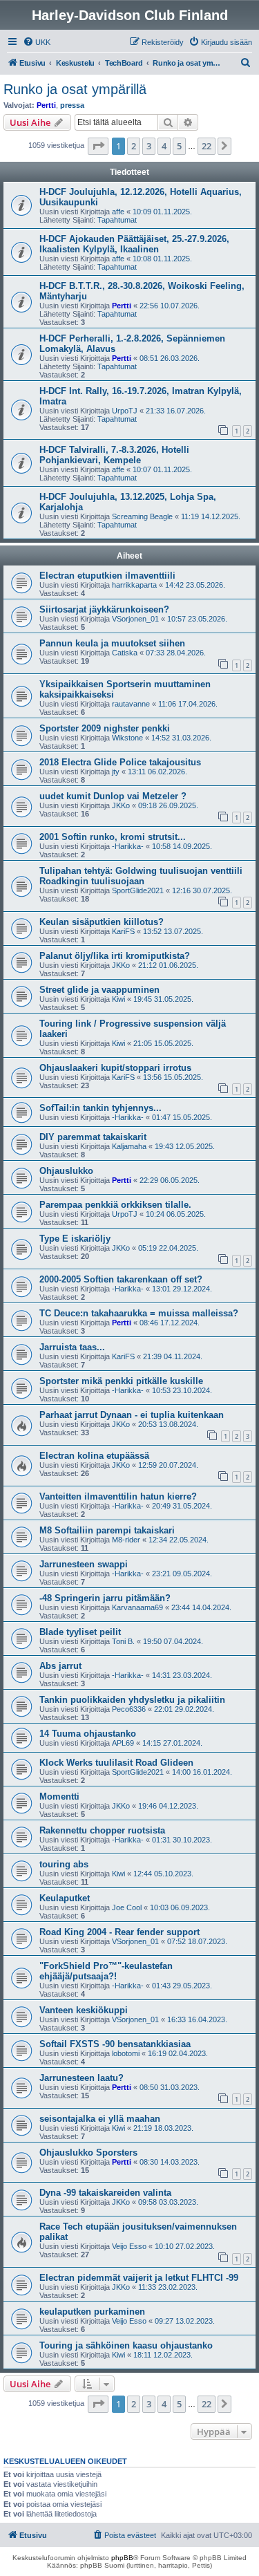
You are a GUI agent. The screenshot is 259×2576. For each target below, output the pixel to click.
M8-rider (126, 1540)
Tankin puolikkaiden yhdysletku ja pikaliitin (132, 1700)
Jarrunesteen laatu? (81, 2078)
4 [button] (164, 146)
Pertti (46, 105)
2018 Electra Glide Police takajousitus (120, 762)
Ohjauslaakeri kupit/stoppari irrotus (115, 1068)
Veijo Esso (129, 2246)
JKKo (121, 805)
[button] (98, 146)
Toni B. (123, 1641)
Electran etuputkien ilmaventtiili (107, 576)
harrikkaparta (134, 585)
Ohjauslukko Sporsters (88, 2153)
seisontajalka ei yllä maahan (100, 2119)
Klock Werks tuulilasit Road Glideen (116, 1763)
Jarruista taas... (72, 1347)
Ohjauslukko (66, 1171)
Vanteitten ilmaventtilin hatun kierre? (118, 1496)
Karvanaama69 (137, 1607)
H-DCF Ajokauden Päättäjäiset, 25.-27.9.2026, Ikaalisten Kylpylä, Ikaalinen (134, 244)
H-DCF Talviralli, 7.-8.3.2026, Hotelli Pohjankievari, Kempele (114, 455)
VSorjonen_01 (135, 619)
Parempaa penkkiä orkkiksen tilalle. (115, 1205)
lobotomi (126, 2053)
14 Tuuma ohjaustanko (88, 1734)
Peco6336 (129, 1709)
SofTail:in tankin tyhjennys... (100, 1108)
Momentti (59, 1796)
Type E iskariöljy (75, 1239)
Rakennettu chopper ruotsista (102, 1830)
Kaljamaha (129, 1146)
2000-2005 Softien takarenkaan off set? (121, 1279)
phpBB (122, 2558)
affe (118, 212)
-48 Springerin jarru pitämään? (105, 1598)
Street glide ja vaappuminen (99, 990)
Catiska (125, 653)
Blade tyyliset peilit (80, 1632)
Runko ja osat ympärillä (75, 89)
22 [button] (207, 146)
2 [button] (134, 146)
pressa (72, 105)
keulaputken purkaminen (92, 2312)
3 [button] (149, 146)
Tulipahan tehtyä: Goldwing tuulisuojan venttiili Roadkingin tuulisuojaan (141, 876)
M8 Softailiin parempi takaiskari (107, 1530)
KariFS (123, 931)
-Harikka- (128, 846)
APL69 (123, 1743)
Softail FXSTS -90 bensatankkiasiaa (115, 2044)
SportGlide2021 (138, 890)
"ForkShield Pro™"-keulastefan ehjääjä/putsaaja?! (106, 1971)
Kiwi (118, 999)
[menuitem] (37, 42)
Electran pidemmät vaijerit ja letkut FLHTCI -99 (139, 2278)
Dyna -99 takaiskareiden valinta (105, 2193)
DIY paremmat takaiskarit (93, 1137)
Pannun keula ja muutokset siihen (112, 643)
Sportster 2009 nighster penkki (105, 728)
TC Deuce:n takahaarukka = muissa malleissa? (139, 1313)
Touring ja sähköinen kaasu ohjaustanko (126, 2345)
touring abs (64, 1864)
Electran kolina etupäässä (94, 1456)
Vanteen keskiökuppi (84, 2010)
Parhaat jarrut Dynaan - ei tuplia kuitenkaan (132, 1415)
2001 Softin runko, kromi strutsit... (113, 837)
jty (116, 772)
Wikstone (127, 738)
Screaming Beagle (142, 516)
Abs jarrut (60, 1666)
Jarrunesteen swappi (84, 1564)
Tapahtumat (117, 220)
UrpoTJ (125, 411)
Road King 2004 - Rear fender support (119, 1932)
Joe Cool (127, 1907)
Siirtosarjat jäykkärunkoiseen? (104, 609)
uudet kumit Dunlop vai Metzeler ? (113, 796)
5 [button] (179, 146)
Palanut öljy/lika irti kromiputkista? (115, 956)
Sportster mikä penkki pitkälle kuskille (121, 1381)
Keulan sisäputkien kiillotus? (102, 922)
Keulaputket (65, 1898)
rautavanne (131, 704)
